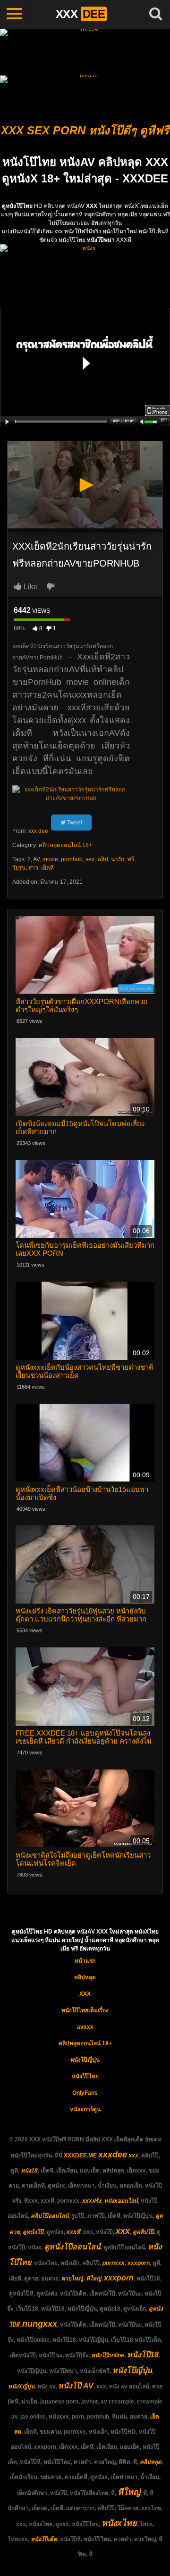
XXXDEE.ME (80, 2156)
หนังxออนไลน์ (121, 2201)
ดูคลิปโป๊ (143, 2232)
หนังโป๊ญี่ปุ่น (85, 2060)
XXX (85, 1994)
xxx (133, 2156)
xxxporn (139, 2263)
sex (90, 859)
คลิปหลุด (85, 1977)
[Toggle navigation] (14, 14)
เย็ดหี (47, 868)
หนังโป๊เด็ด (44, 2539)
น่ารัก (118, 859)
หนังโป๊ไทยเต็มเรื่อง (85, 2010)
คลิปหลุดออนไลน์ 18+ (65, 845)
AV (36, 859)
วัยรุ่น (19, 868)
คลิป (103, 859)
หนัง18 (29, 2171)
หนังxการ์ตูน (85, 2109)
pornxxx (114, 2263)
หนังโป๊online (108, 2355)
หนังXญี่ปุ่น (21, 2387)
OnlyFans (85, 2093)
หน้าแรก (85, 1961)
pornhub (72, 859)
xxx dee (38, 831)
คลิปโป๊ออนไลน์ (50, 2216)
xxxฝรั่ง (92, 2201)
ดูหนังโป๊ (33, 2232)
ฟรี (131, 859)
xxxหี (73, 2232)
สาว (33, 868)
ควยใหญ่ (72, 2279)
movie (50, 859)
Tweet (74, 823)
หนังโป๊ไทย (85, 2076)
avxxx (85, 2027)
